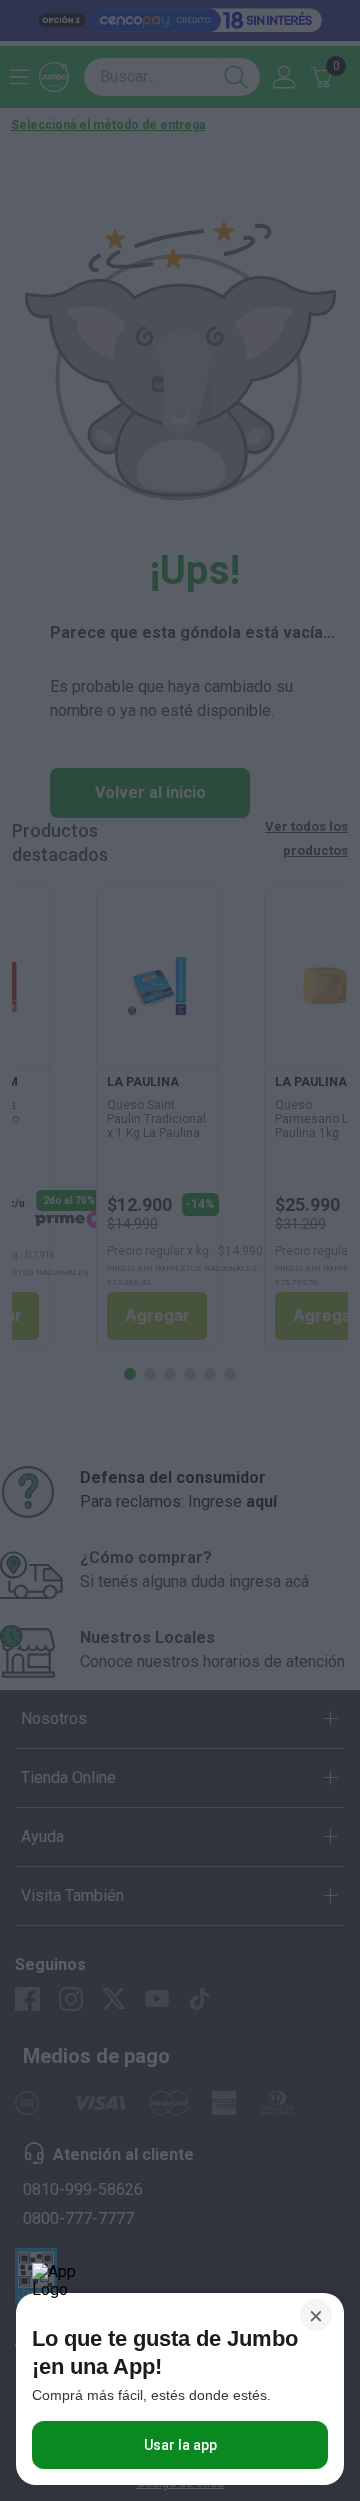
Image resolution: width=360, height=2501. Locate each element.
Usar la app (180, 2445)
